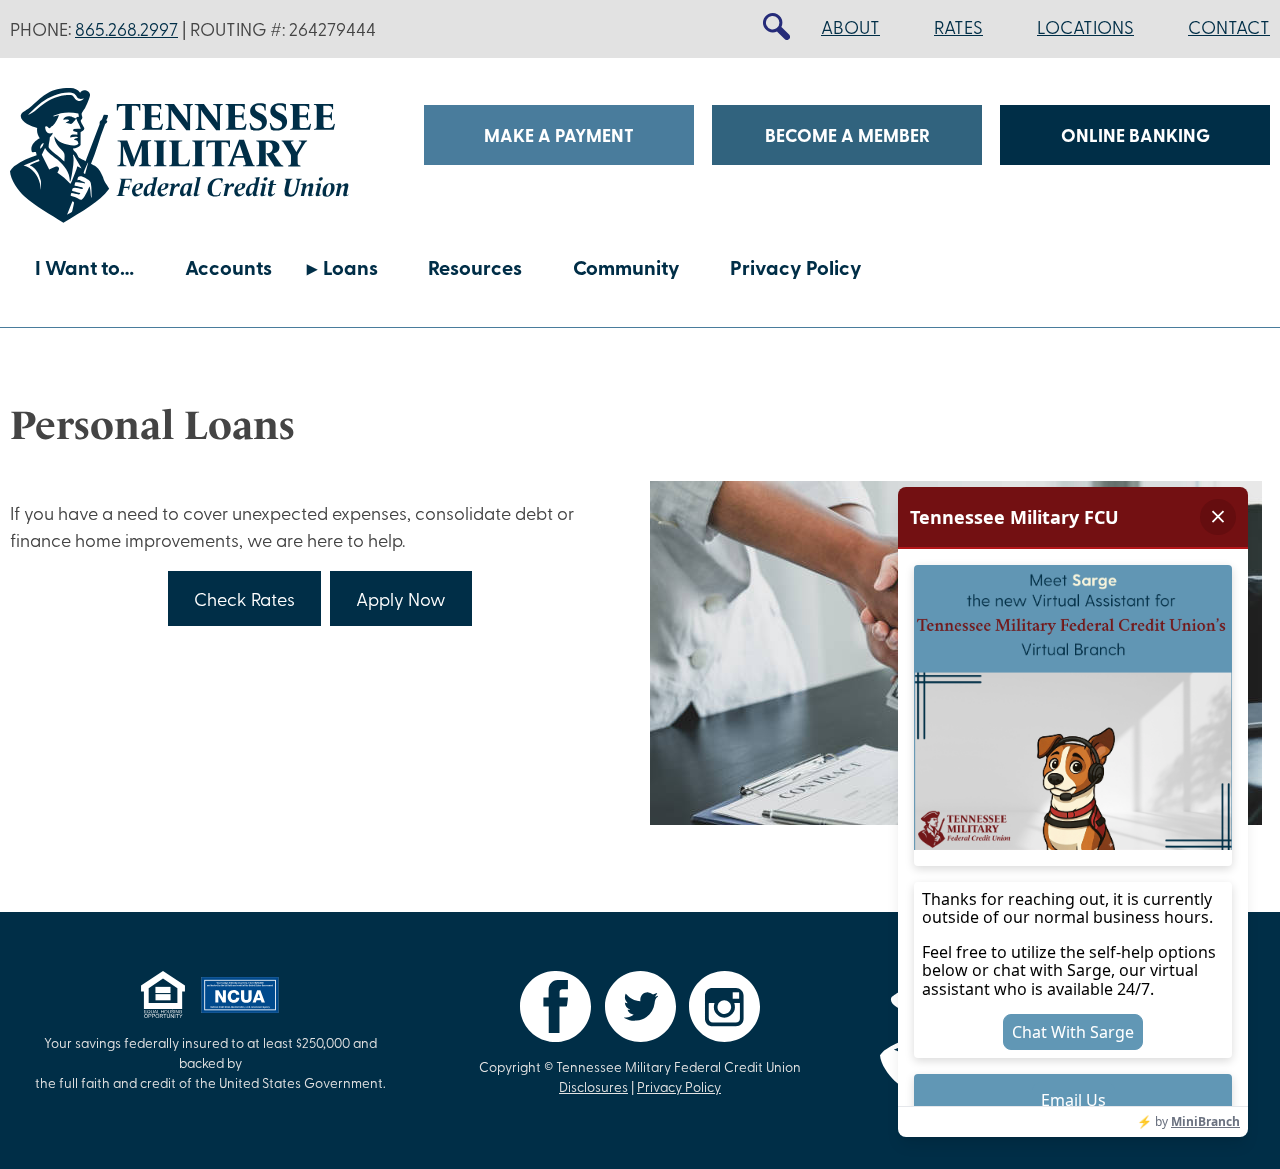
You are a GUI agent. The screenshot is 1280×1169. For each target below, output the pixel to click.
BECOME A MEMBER (847, 135)
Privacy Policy (796, 266)
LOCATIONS (1085, 27)
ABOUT (850, 27)
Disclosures (593, 1086)
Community (626, 266)
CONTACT (1229, 27)
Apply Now (401, 598)
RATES (958, 27)
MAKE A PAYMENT (559, 135)
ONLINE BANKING (1135, 135)
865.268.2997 (126, 29)
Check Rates (244, 598)
